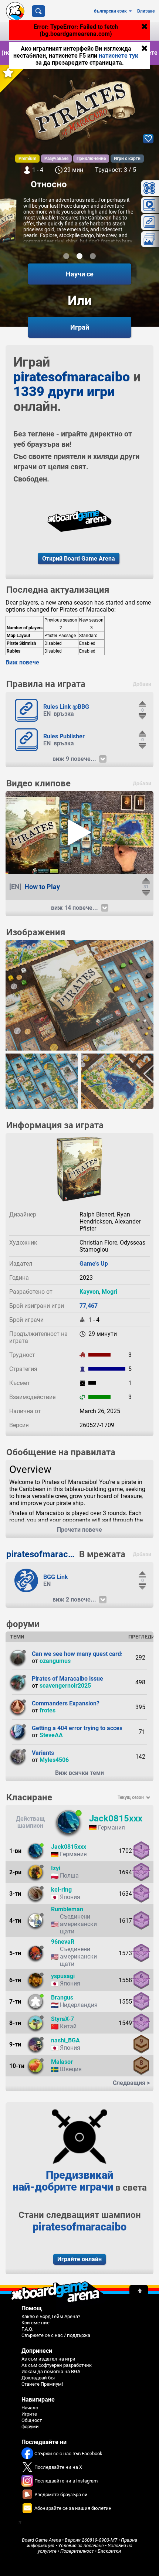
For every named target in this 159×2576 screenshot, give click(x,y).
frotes (48, 1710)
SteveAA (51, 1735)
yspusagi (63, 1976)
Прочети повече (79, 1530)
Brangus (62, 1997)
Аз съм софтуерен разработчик (57, 2365)
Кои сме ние (35, 2323)
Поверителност (77, 2551)
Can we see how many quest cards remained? (93, 1654)
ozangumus (55, 1661)
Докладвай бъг (38, 2378)
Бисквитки (109, 2551)
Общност (32, 2420)
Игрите (29, 2414)
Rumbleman (67, 1909)
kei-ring (61, 1890)
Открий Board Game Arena (79, 559)
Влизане (146, 11)
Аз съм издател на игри (48, 2359)
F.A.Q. (27, 2329)
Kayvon (89, 1292)
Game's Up (94, 1264)
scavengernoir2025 (65, 1686)
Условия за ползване (81, 2546)
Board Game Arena (41, 2540)
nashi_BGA (65, 2040)
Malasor (62, 2062)
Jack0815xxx (116, 1818)
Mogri (109, 1292)
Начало (30, 2408)
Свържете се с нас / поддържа (56, 2335)
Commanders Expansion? (66, 1703)
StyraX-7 (62, 2019)
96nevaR (63, 1942)
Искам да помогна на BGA (51, 2371)
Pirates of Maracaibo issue (67, 1679)
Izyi (56, 1868)
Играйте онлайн (79, 2259)
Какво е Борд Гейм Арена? (51, 2316)
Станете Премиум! (42, 2384)
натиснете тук (119, 56)
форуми (30, 2427)
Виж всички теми (79, 1773)
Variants (43, 1753)
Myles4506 (54, 1760)
